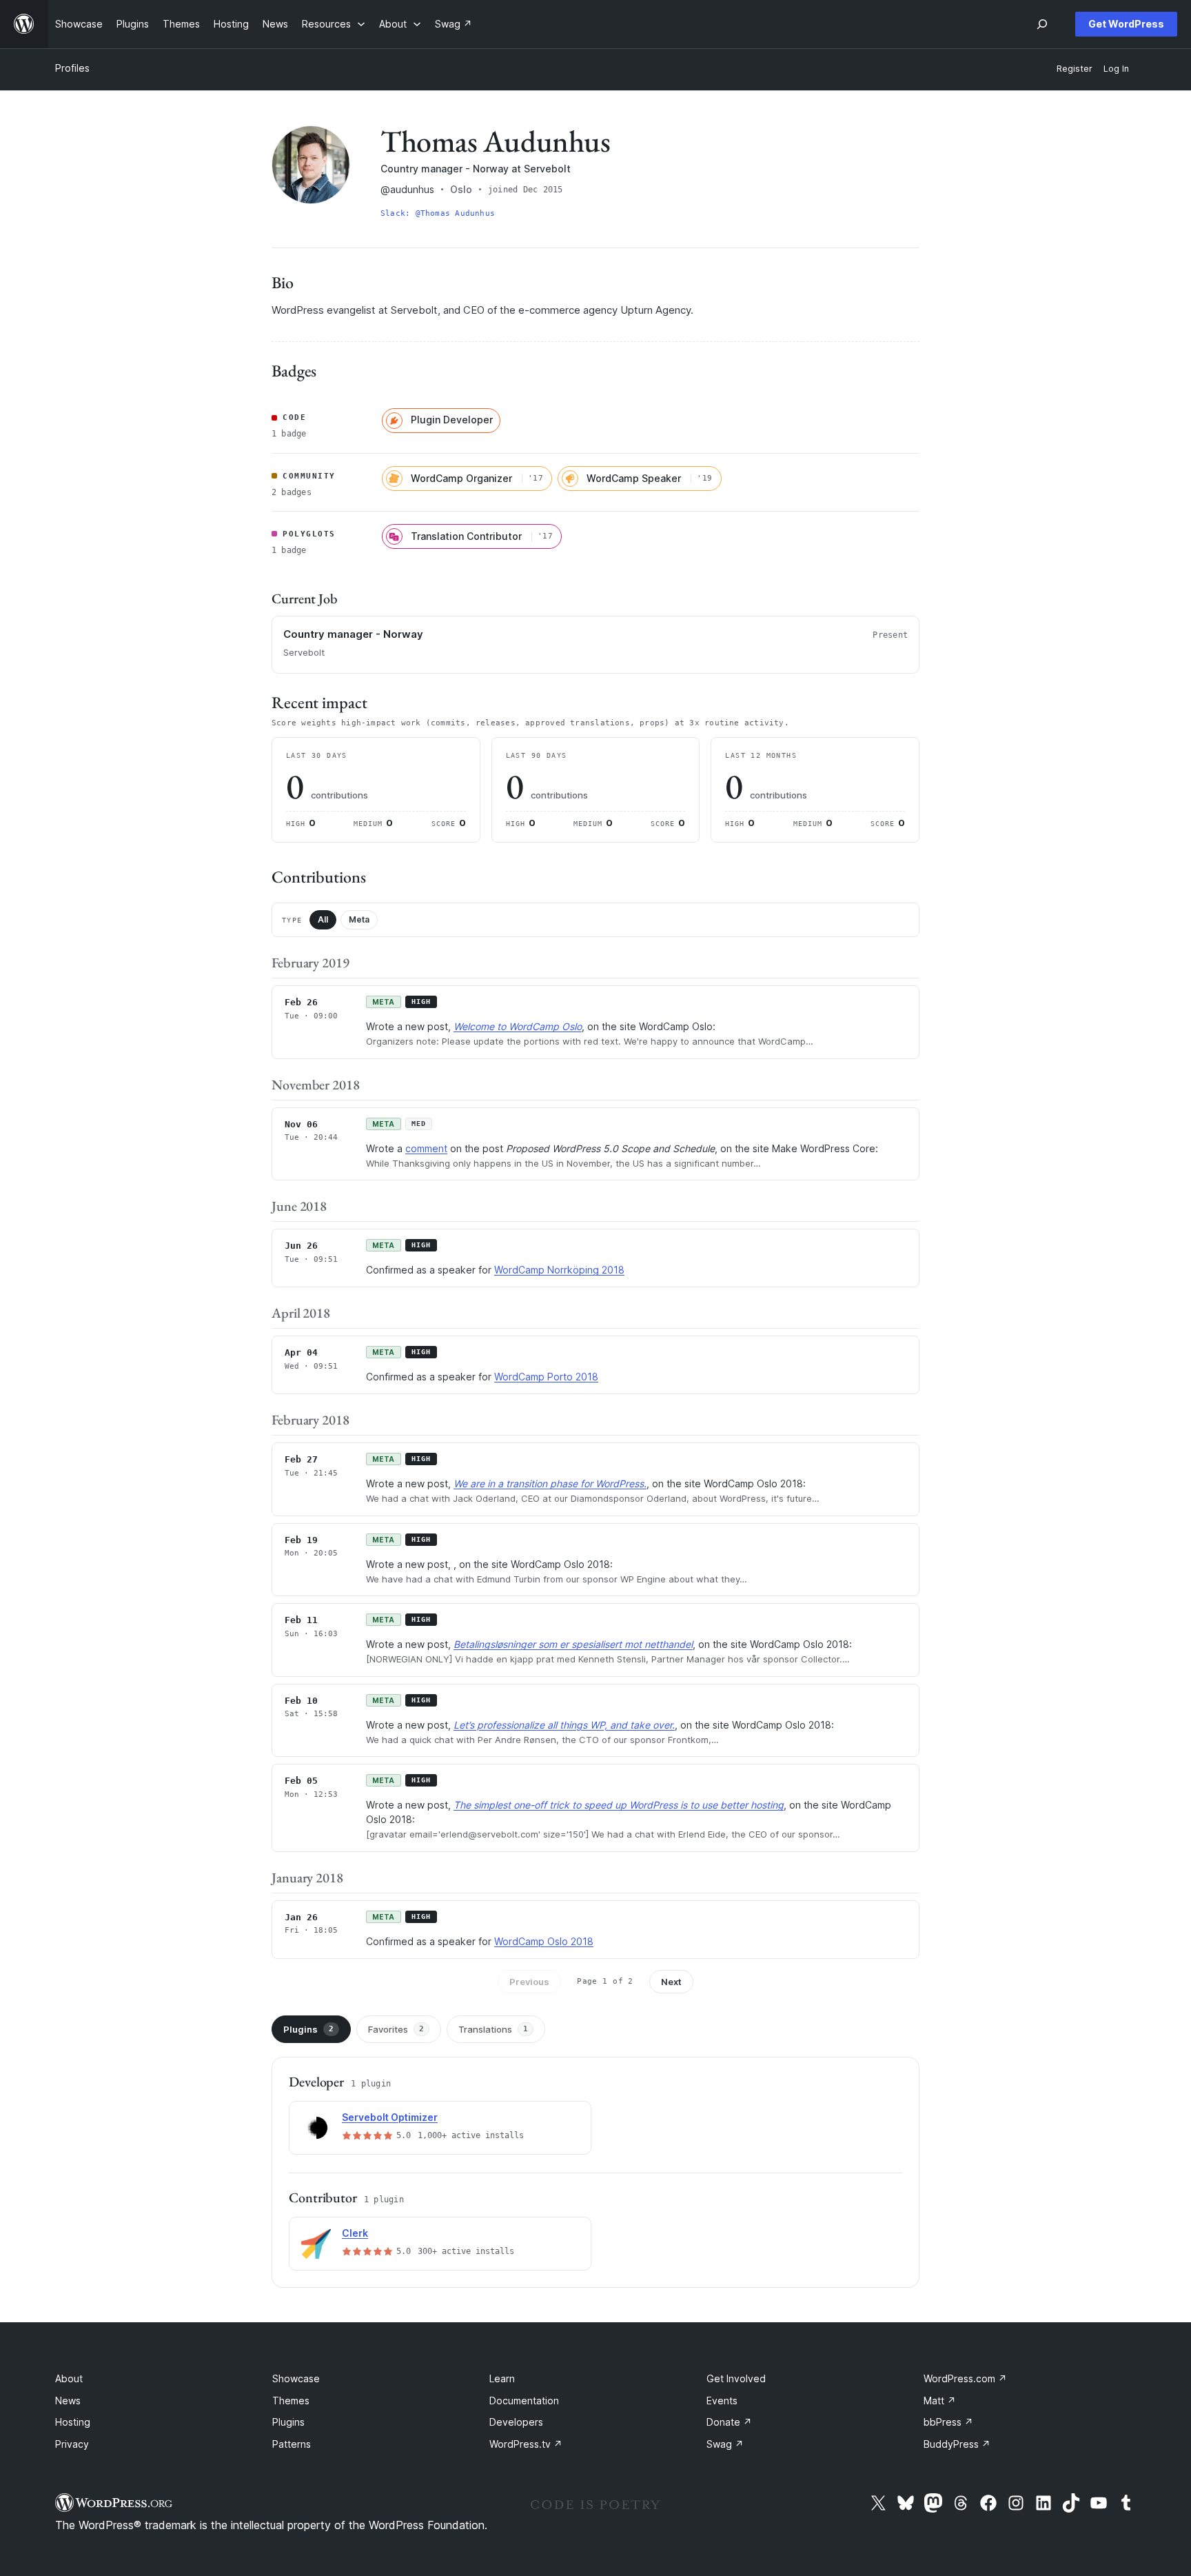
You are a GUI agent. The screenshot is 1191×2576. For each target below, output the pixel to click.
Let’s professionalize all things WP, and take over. (564, 1725)
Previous (529, 1982)
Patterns (292, 2444)
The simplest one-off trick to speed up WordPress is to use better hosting (619, 1805)
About (69, 2378)
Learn (502, 2378)
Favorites (396, 2029)
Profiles (72, 68)
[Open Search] (1042, 24)
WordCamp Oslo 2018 (544, 1941)
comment (426, 1148)
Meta (359, 919)
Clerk (355, 2233)
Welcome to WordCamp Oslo (518, 1026)
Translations (493, 2029)
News (68, 2401)
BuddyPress (957, 2444)
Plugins (308, 2029)
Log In (1116, 69)
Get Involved (736, 2378)
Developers (516, 2422)
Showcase (296, 2378)
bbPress (948, 2422)
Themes (291, 2401)
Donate (729, 2422)
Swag (725, 2444)
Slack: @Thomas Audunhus (438, 213)
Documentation (524, 2401)
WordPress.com (965, 2378)
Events (722, 2401)
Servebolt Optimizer (390, 2117)
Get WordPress (1126, 24)
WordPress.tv (526, 2444)
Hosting (73, 2422)
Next (671, 1982)
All (323, 919)
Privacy (72, 2444)
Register (1075, 69)
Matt (940, 2401)
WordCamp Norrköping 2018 (559, 1270)
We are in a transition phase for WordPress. (550, 1483)
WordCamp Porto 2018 (546, 1377)
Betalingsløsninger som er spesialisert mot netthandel (573, 1644)
